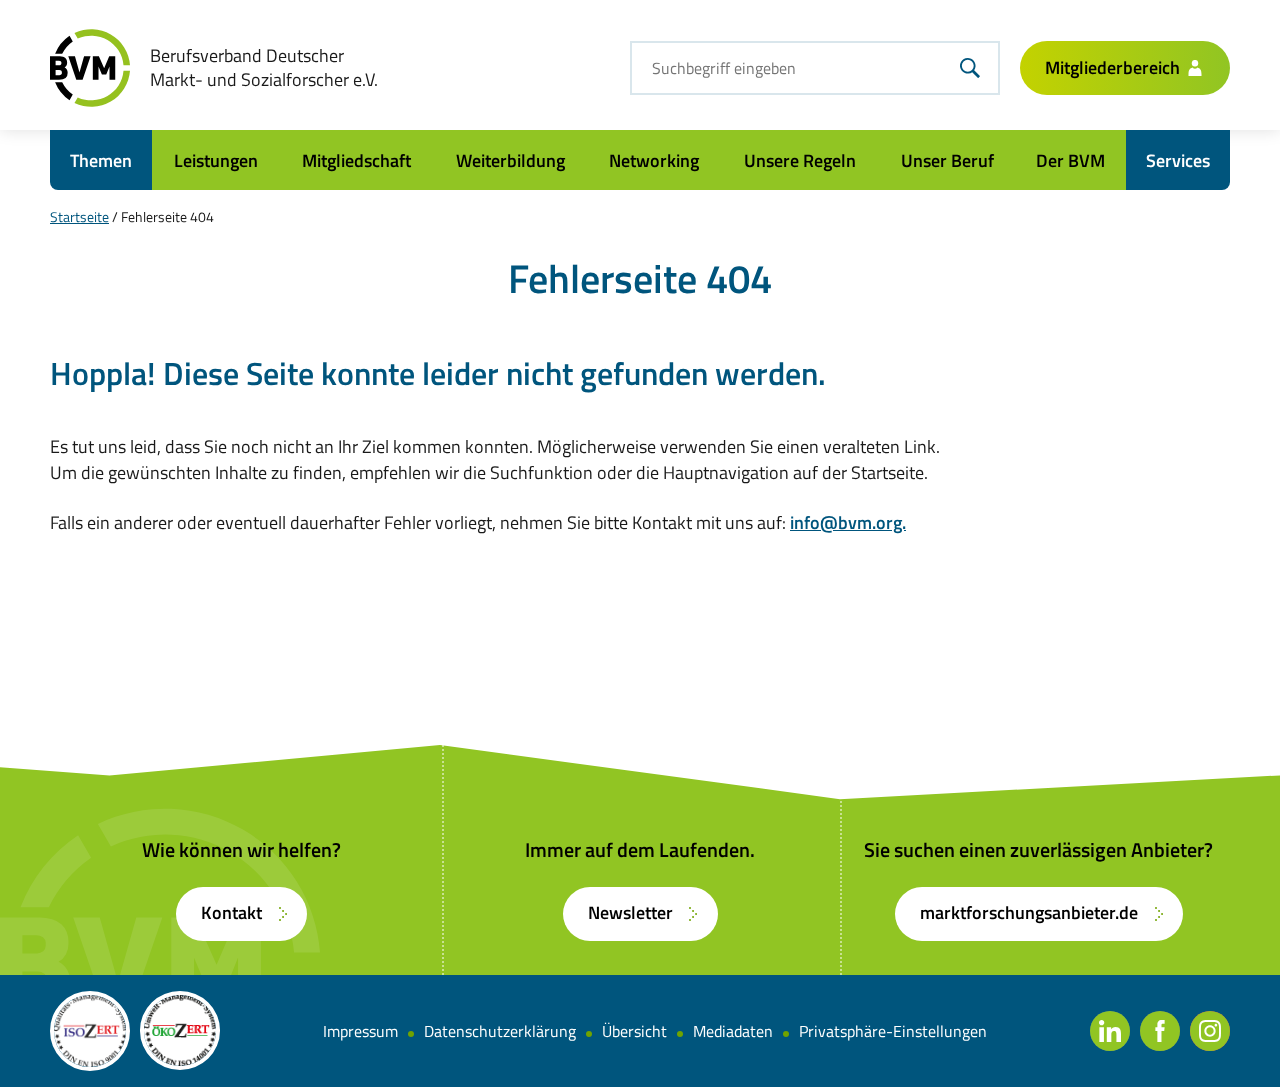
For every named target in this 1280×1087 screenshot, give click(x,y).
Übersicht (634, 1031)
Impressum (360, 1031)
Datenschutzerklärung (500, 1031)
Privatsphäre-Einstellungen (893, 1031)
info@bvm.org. (848, 522)
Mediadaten (733, 1031)
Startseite (79, 216)
